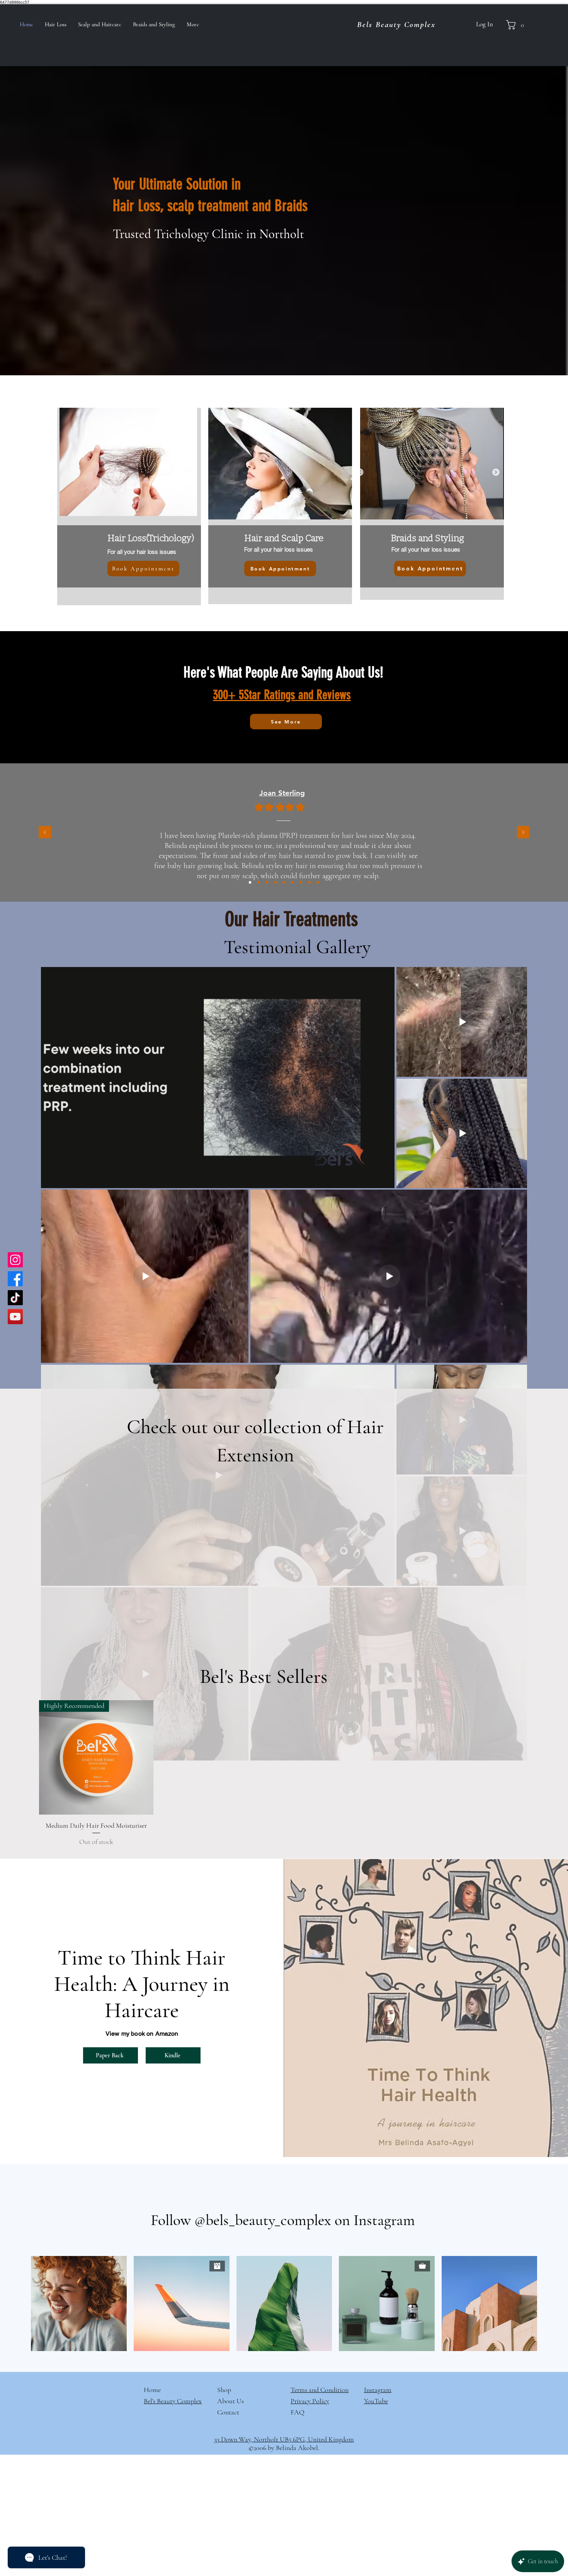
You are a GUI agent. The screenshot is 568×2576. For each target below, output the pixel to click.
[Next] (523, 833)
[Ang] (293, 882)
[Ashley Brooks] (310, 882)
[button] (518, 25)
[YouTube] (15, 1317)
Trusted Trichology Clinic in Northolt (208, 234)
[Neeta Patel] (301, 882)
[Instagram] (15, 1260)
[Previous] (45, 833)
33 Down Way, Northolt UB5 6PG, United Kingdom (284, 2439)
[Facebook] (15, 1279)
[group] (284, 1774)
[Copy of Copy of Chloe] (318, 882)
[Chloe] (275, 882)
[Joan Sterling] (250, 882)
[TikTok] (15, 1298)
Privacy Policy (310, 2401)
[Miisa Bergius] (267, 882)
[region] (280, 506)
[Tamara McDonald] (258, 882)
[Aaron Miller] (284, 882)
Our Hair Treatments (294, 919)
